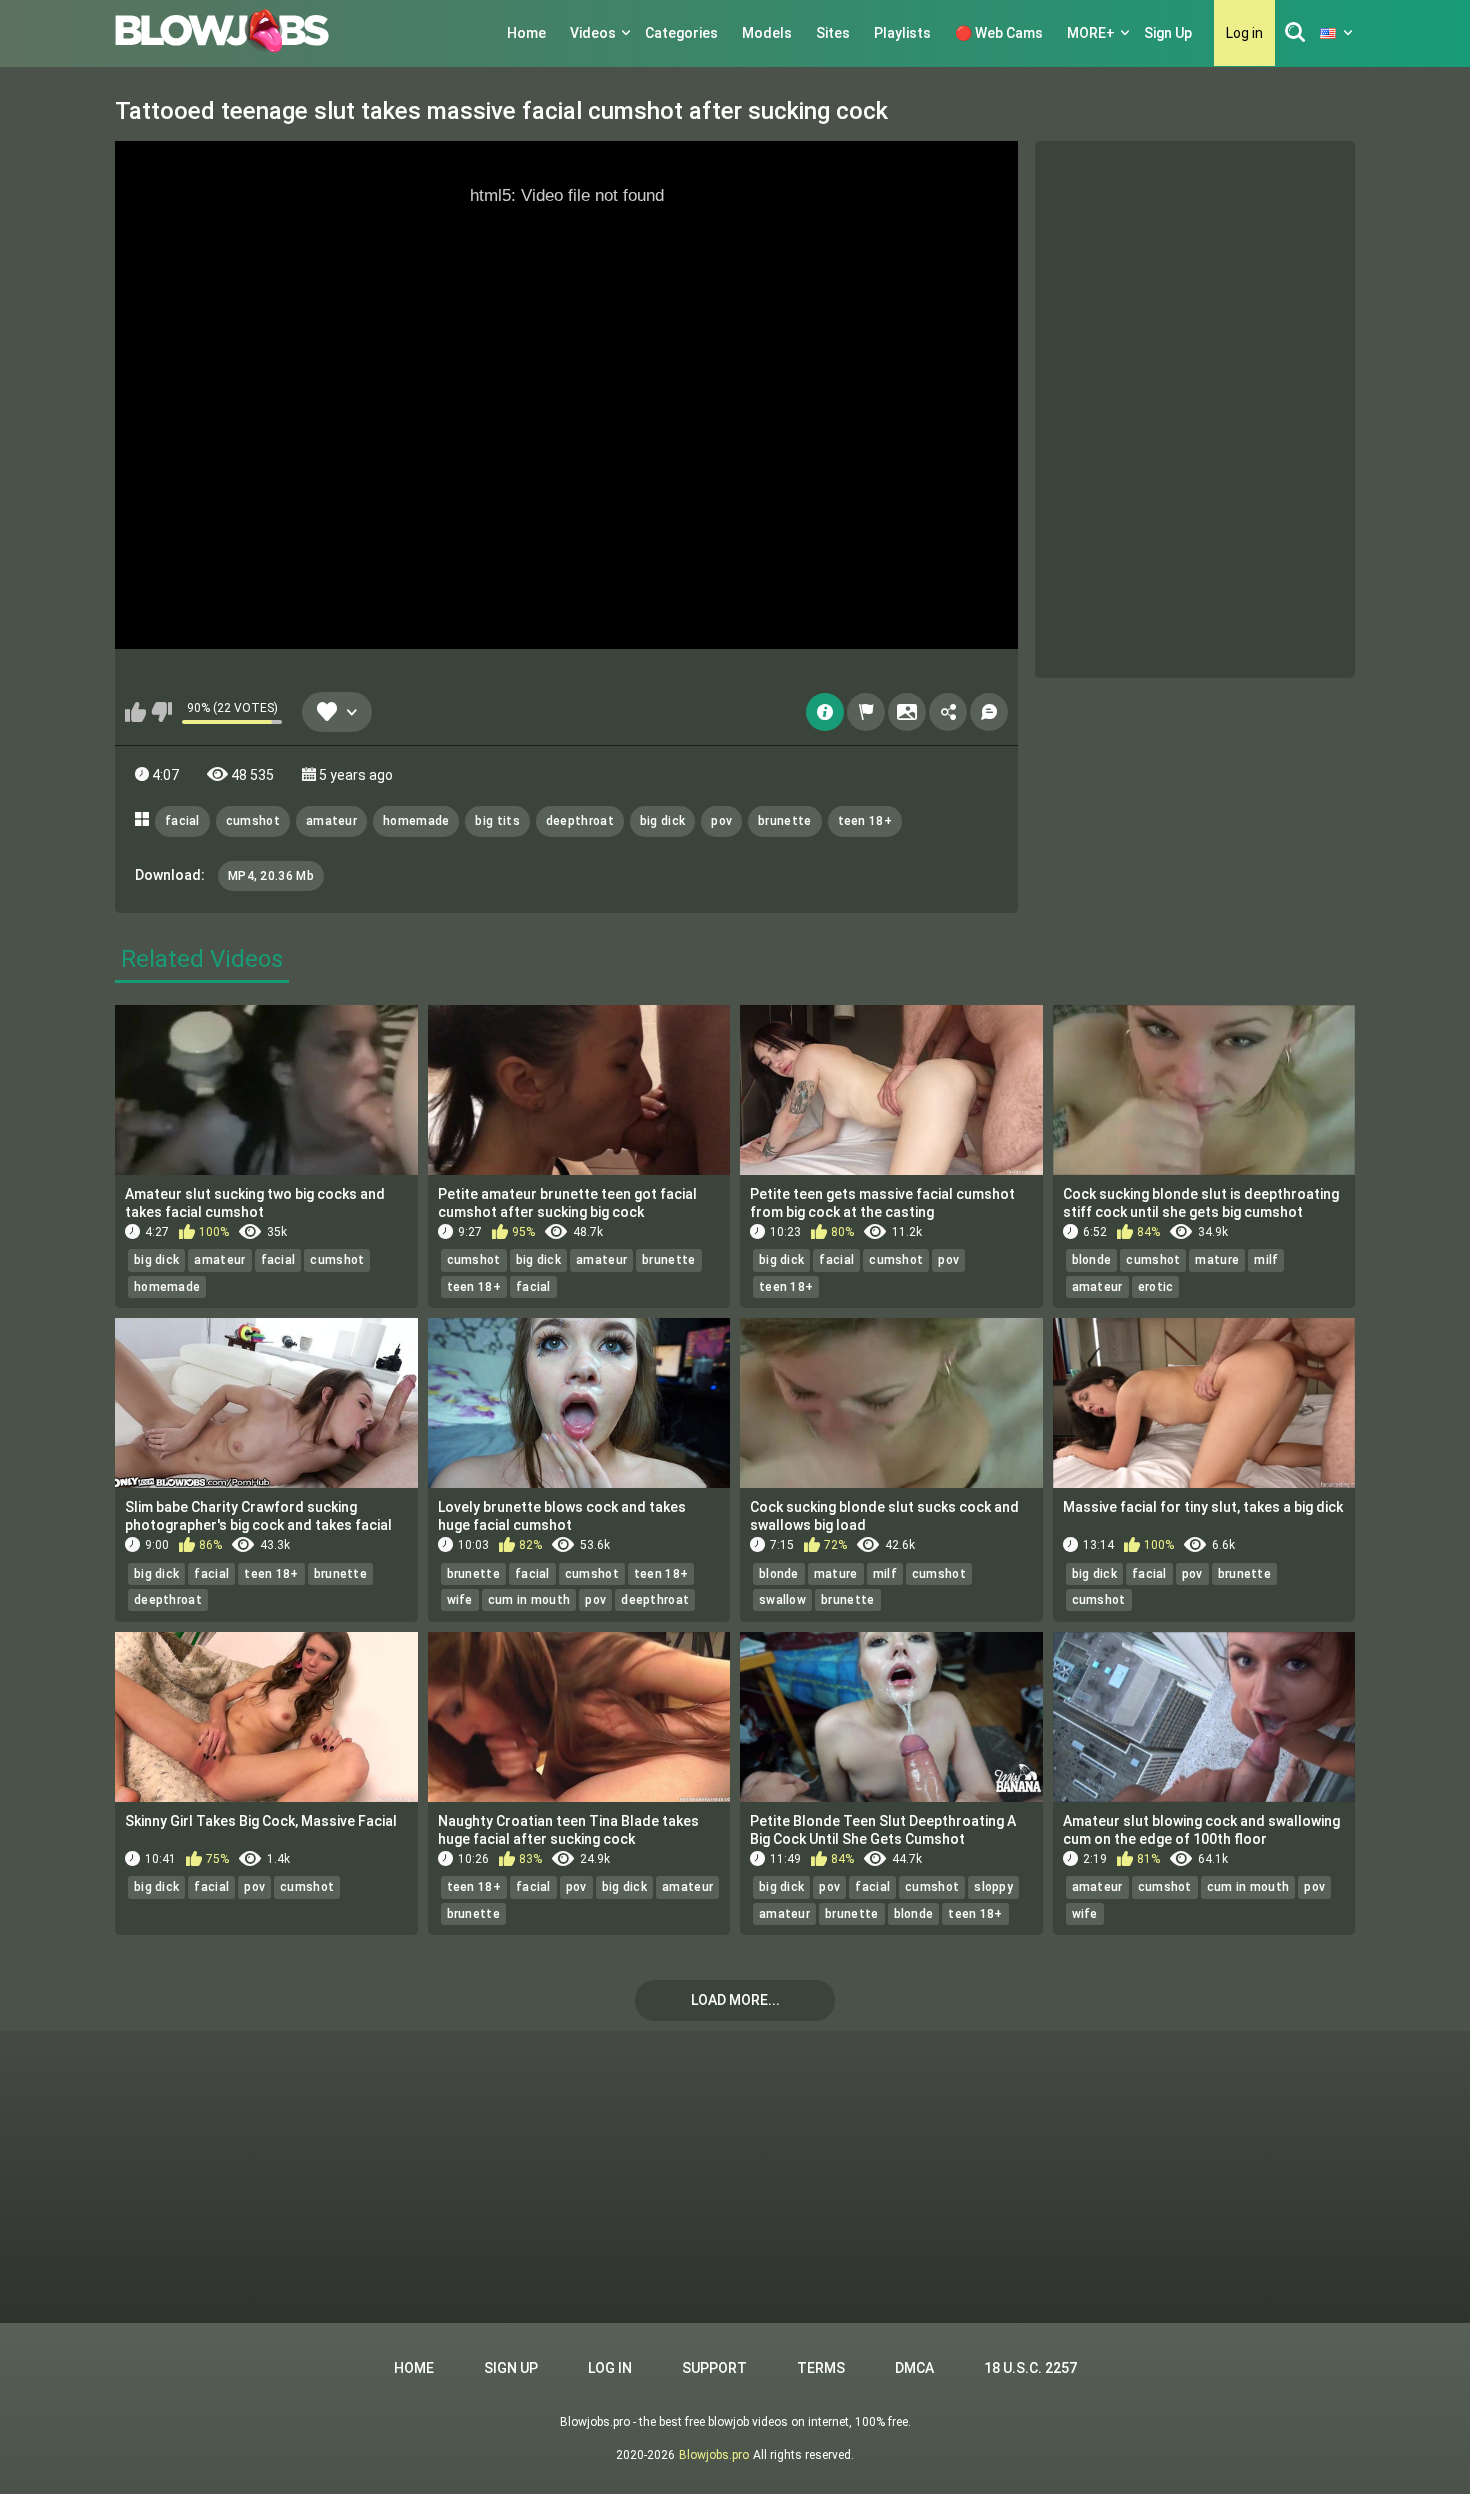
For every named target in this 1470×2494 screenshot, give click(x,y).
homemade (416, 821)
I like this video (135, 712)
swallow (782, 1600)
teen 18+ (865, 821)
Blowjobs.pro (714, 2455)
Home (526, 33)
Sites (833, 33)
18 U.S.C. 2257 (1030, 2368)
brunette (784, 821)
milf (1266, 1260)
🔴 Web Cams (999, 33)
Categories (681, 33)
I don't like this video (161, 712)
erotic (1156, 1287)
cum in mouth (529, 1600)
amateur (331, 821)
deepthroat (580, 821)
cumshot (253, 821)
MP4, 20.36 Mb (271, 876)
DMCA (914, 2368)
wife (460, 1600)
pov (721, 821)
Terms (821, 2368)
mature (1217, 1260)
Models (767, 33)
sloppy (993, 1887)
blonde (1092, 1260)
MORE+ (1091, 33)
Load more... (735, 2000)
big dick (662, 821)
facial (182, 821)
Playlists (902, 33)
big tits (497, 821)
